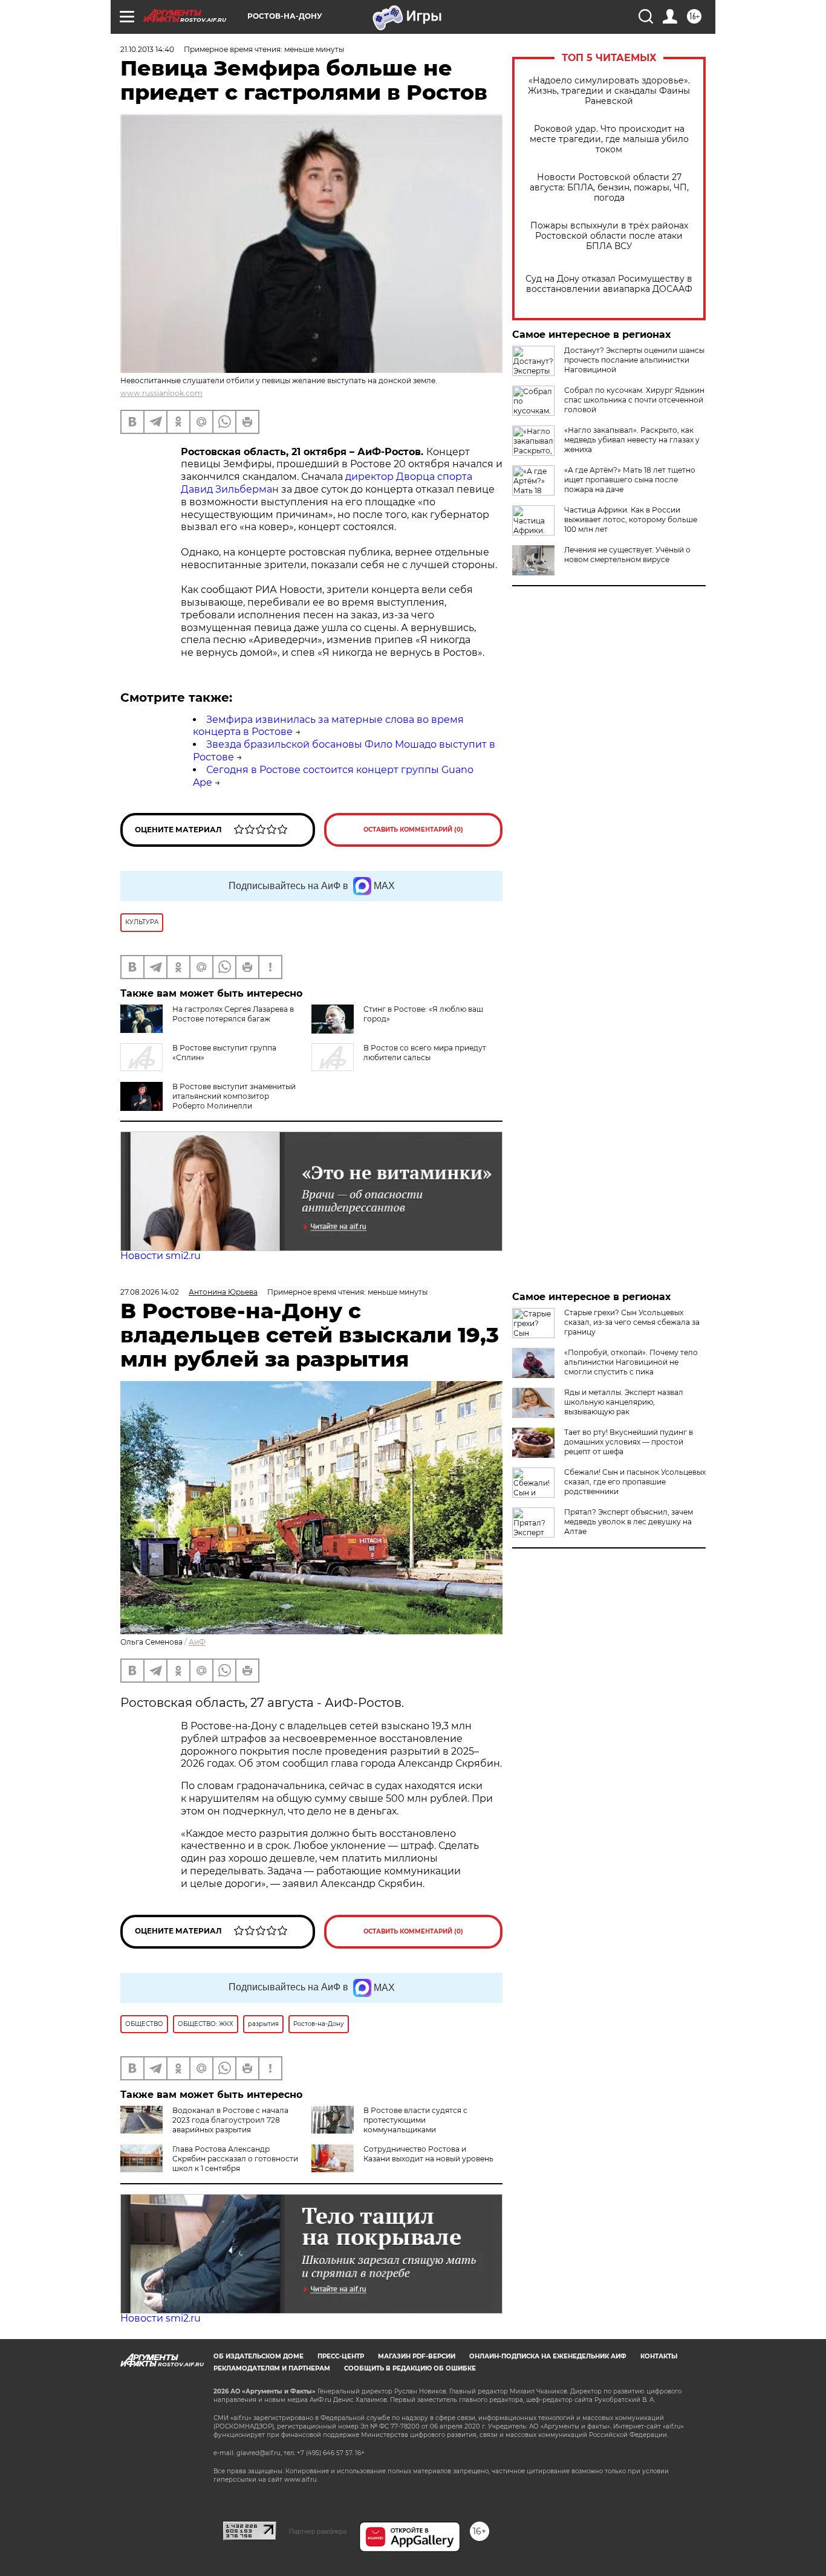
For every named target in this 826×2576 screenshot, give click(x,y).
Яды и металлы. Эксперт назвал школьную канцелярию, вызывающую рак (624, 1402)
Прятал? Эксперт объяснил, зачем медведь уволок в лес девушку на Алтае (629, 1522)
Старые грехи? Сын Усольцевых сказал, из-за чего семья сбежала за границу (632, 1322)
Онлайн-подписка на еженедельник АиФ (548, 2356)
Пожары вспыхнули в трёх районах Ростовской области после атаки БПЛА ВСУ (609, 236)
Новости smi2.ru (161, 1256)
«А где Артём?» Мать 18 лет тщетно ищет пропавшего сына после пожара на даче (630, 480)
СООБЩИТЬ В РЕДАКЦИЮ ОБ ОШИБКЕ (410, 2368)
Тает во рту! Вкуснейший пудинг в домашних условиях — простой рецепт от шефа (629, 1442)
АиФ (197, 1642)
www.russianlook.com (161, 393)
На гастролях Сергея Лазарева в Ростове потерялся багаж (233, 1014)
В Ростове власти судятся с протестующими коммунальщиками (415, 2120)
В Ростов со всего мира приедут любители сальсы (425, 1053)
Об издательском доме (259, 2356)
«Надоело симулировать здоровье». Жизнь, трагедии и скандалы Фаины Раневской (609, 91)
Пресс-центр (341, 2356)
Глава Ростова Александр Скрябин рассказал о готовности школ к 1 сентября (235, 2159)
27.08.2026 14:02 (150, 1292)
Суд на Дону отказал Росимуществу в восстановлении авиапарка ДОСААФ (609, 284)
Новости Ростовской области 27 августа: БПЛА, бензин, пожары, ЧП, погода (609, 188)
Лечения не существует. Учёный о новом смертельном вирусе (627, 555)
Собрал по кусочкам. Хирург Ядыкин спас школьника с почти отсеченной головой (634, 400)
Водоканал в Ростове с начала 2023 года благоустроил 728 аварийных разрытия (230, 2120)
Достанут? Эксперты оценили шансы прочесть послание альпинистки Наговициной (634, 360)
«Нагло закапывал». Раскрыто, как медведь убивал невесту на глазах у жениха (632, 440)
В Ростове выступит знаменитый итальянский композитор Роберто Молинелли (234, 1096)
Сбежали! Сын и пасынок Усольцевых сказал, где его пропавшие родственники (635, 1482)
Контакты (659, 2356)
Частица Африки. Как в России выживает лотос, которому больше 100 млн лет (631, 519)
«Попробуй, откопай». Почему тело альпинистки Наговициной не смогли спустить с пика (631, 1362)
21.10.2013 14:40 (147, 49)
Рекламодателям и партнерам (272, 2368)
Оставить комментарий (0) (413, 830)
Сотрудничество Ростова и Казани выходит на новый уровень (428, 2154)
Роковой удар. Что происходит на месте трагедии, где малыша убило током (609, 139)
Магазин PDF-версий (417, 2356)
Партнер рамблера (318, 2531)
